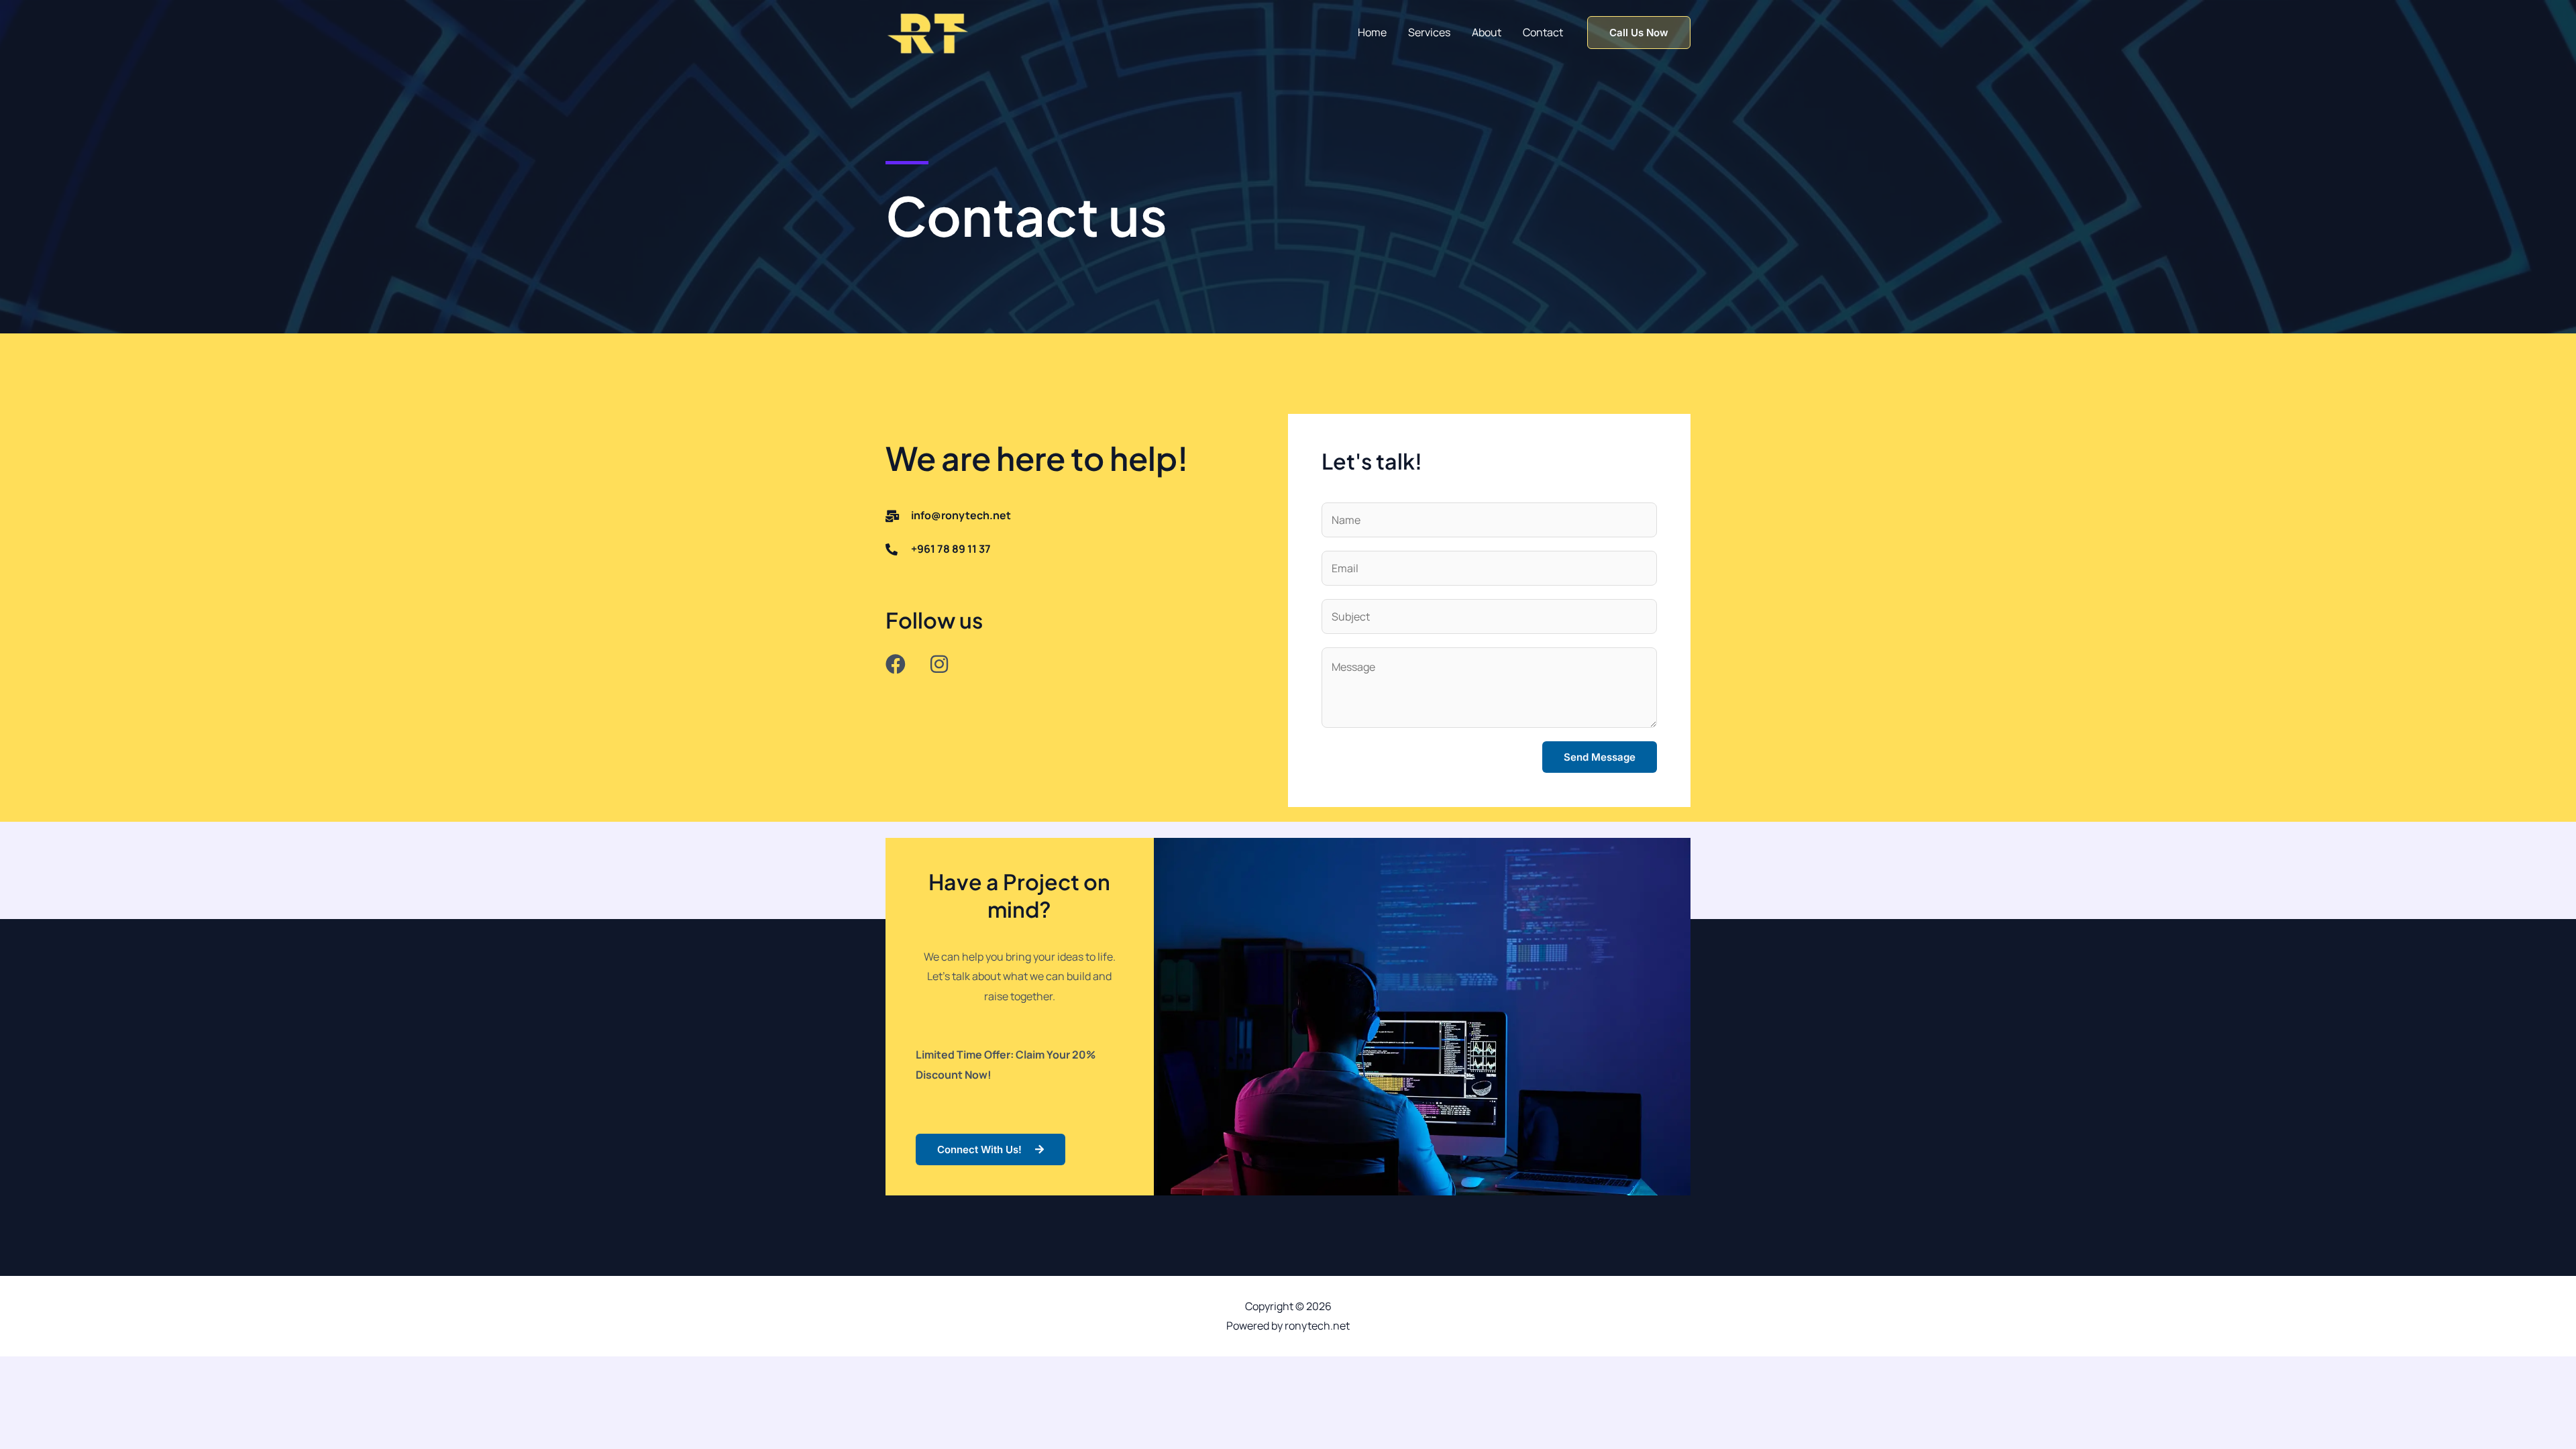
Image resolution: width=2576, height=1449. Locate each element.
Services (1429, 32)
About (1487, 32)
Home (1372, 32)
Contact (1543, 32)
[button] (1639, 33)
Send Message (1600, 757)
